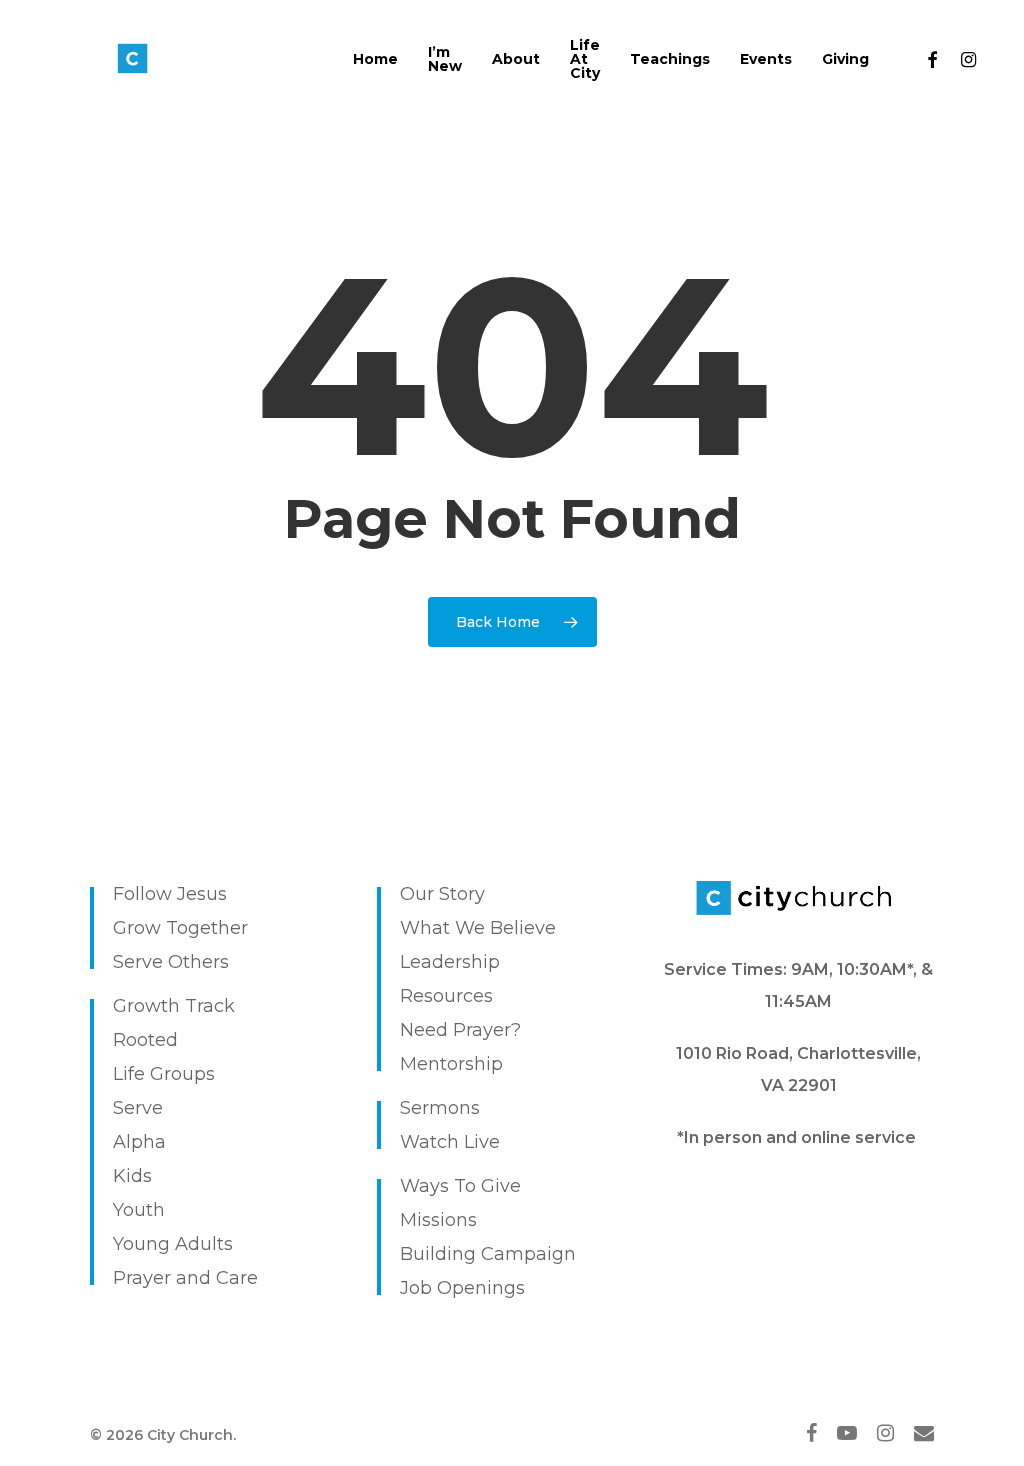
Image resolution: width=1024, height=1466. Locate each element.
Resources (446, 996)
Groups (182, 1074)
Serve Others (171, 962)
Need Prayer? (460, 1030)
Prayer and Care (185, 1278)
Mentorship (451, 1064)
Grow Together (180, 928)
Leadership (450, 962)
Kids (132, 1176)
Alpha (139, 1142)
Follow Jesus (170, 894)
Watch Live (450, 1142)
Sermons (440, 1108)
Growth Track (174, 1006)
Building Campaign (488, 1254)
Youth (139, 1210)
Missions (438, 1220)
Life (129, 1074)
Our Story (442, 894)
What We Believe (478, 928)
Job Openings (462, 1288)
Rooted (145, 1040)
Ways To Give (460, 1186)
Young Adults (173, 1244)
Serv (132, 1108)
